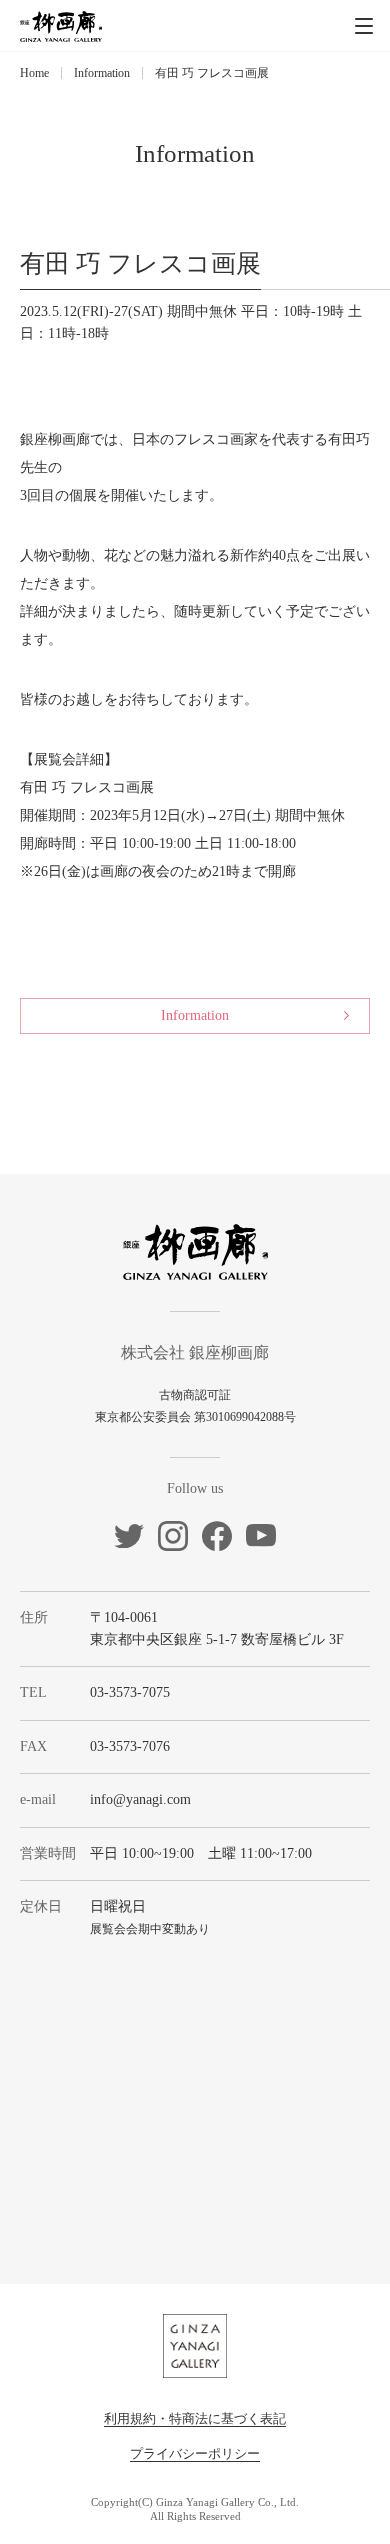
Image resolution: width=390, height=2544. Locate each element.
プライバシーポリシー (195, 2453)
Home (34, 73)
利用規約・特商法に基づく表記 (195, 2418)
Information (102, 73)
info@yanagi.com (140, 1799)
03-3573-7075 (130, 1692)
